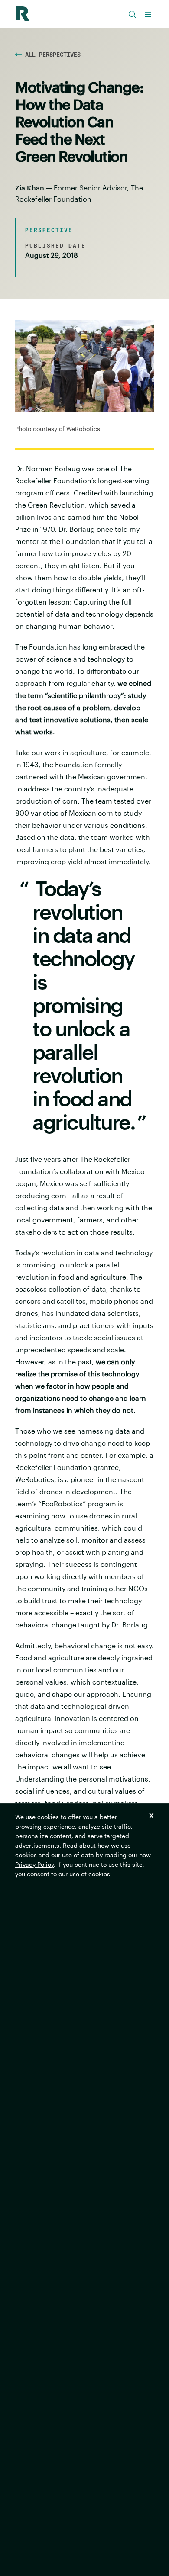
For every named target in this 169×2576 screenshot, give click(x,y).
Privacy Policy (34, 1864)
